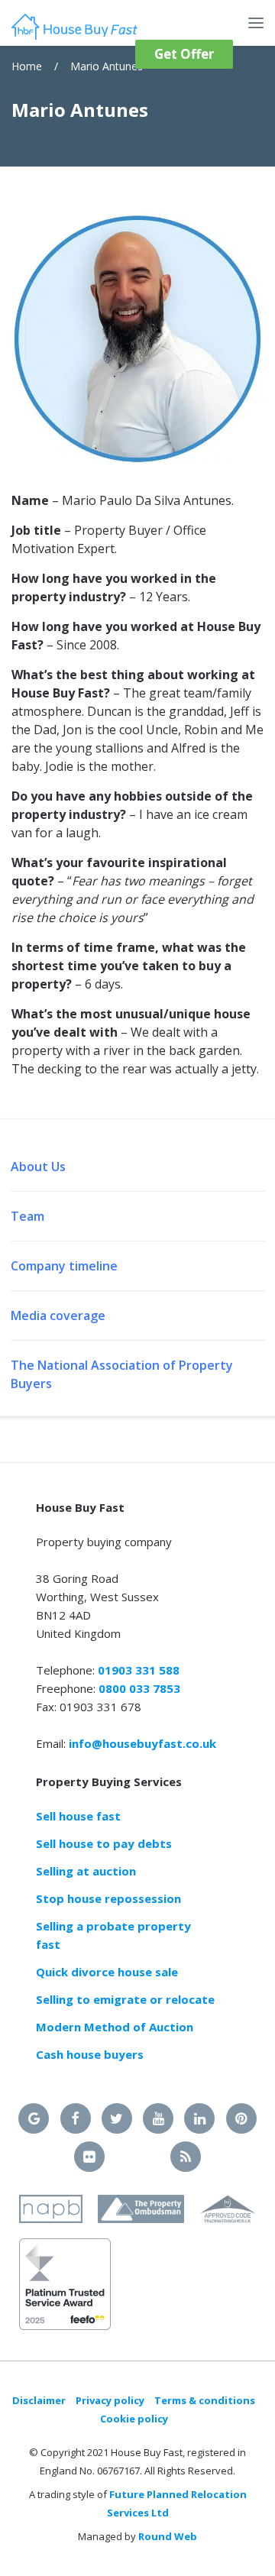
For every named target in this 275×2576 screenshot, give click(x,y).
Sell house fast (78, 1816)
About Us (38, 1167)
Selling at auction (86, 1871)
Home (27, 66)
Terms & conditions (205, 2400)
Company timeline (64, 1266)
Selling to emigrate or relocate (125, 1999)
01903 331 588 (139, 1670)
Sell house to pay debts (104, 1843)
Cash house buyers (90, 2054)
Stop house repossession (108, 1898)
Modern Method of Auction (115, 2027)
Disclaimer (39, 2400)
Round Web (168, 2536)
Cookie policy (134, 2419)
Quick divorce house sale (107, 1972)
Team (27, 1216)
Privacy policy (110, 2400)
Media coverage (58, 1316)
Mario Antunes (107, 66)
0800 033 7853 (139, 1688)
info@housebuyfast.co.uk (142, 1743)
